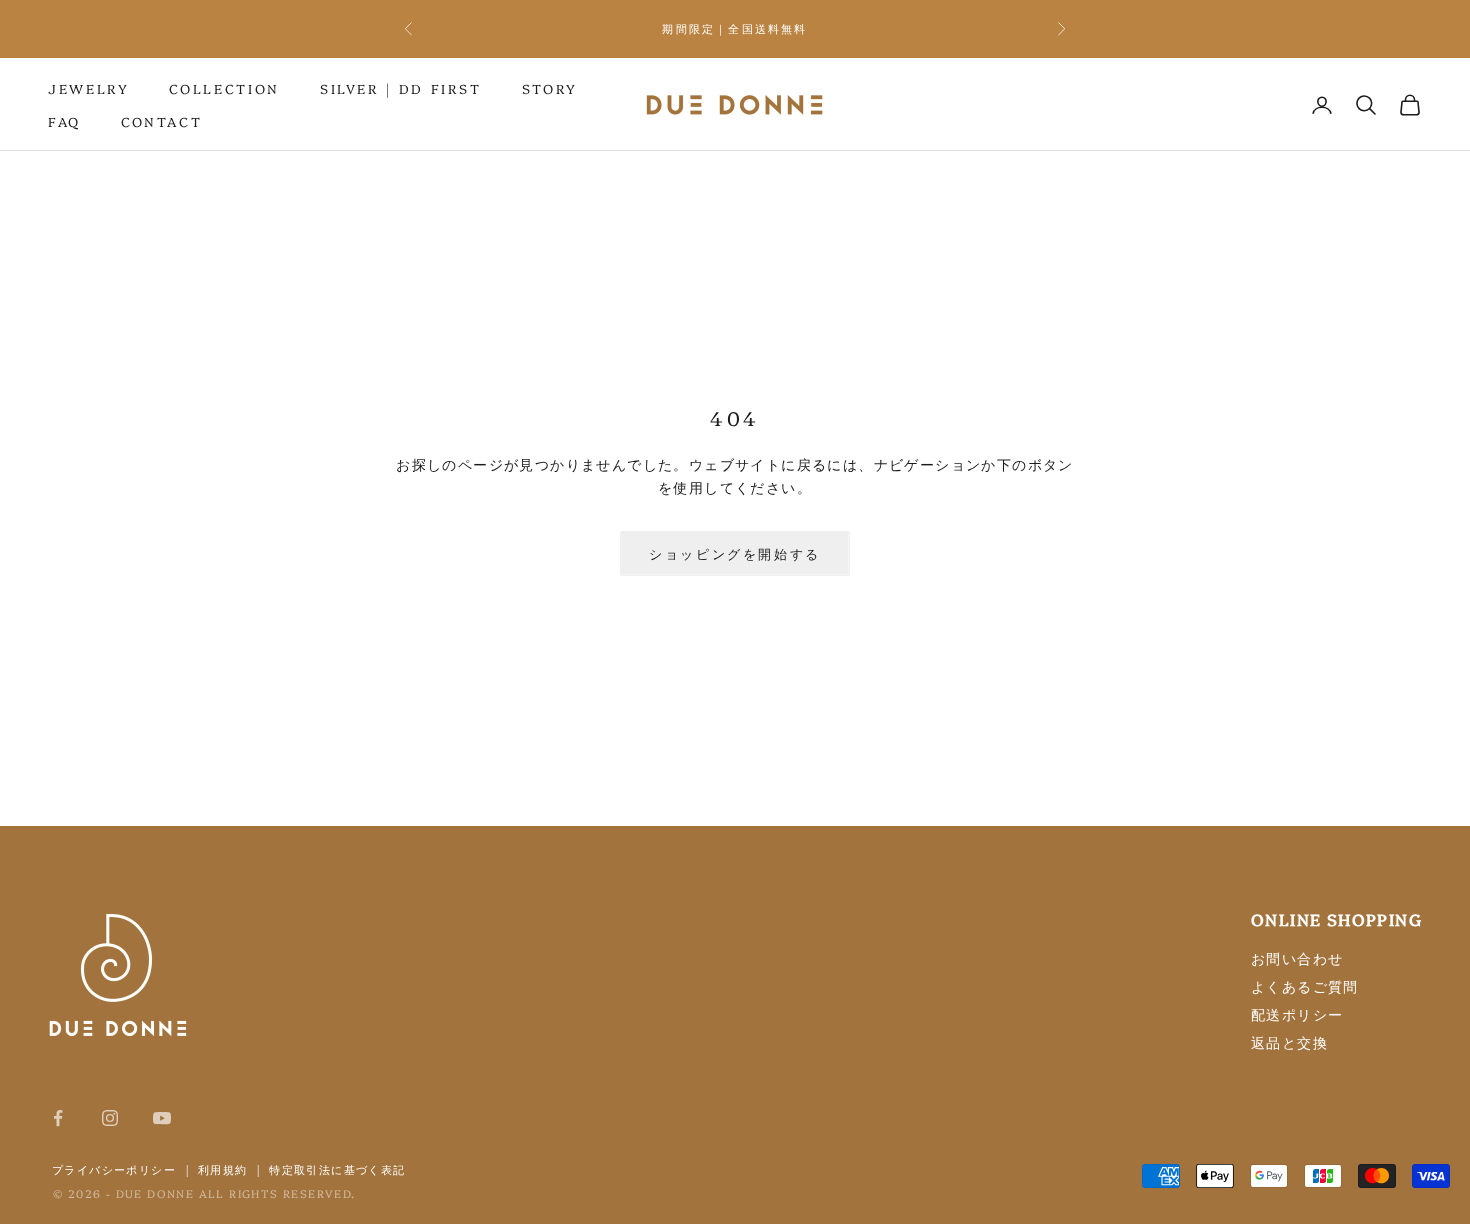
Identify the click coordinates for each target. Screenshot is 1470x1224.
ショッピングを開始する (735, 553)
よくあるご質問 (1305, 986)
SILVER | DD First (401, 88)
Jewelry (88, 88)
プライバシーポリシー (114, 1169)
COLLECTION (224, 88)
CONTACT (161, 121)
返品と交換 (1289, 1042)
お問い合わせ (1297, 958)
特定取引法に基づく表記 (337, 1169)
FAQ (64, 121)
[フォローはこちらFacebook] (58, 1118)
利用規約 (223, 1169)
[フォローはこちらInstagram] (110, 1118)
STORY (550, 88)
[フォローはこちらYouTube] (162, 1118)
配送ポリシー (1297, 1014)
